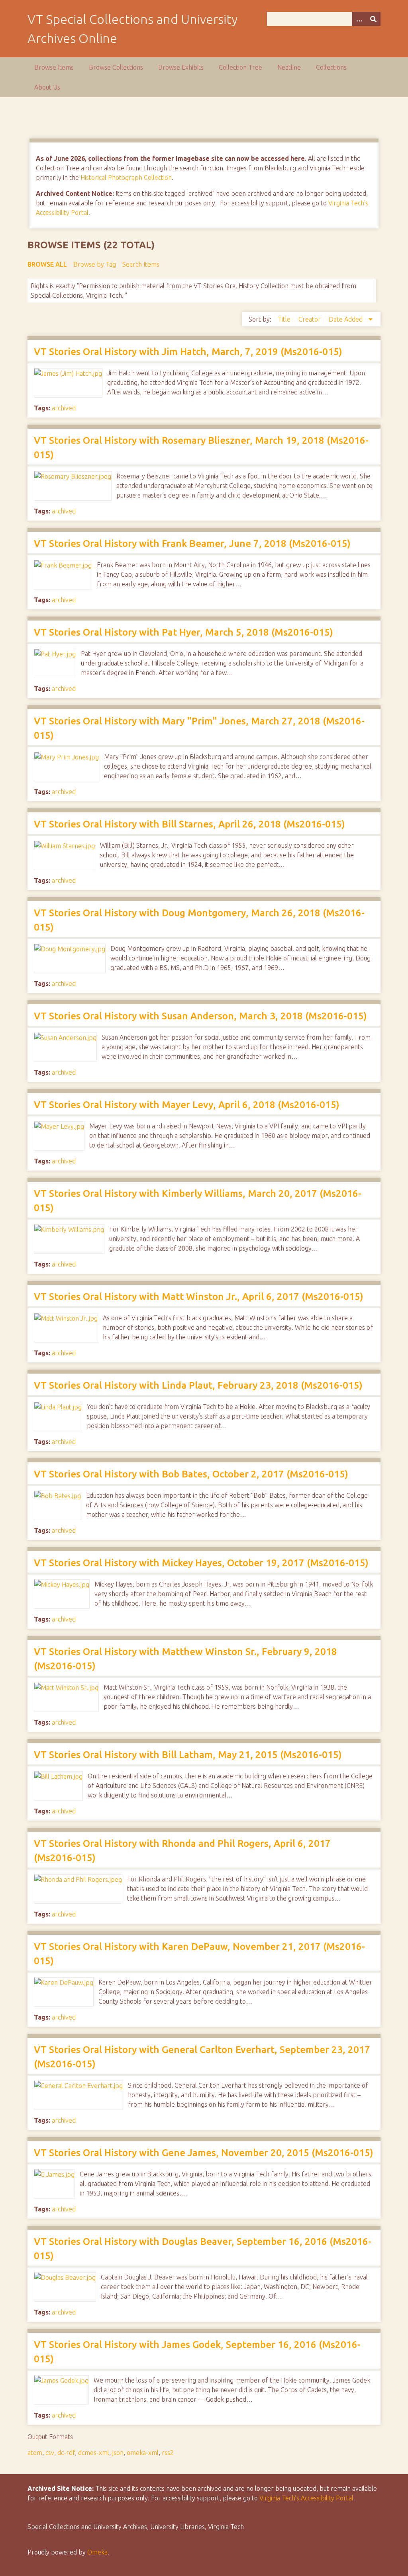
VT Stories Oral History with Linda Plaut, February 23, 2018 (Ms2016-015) (198, 1385)
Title (285, 319)
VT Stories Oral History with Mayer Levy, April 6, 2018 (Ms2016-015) (187, 1105)
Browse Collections (116, 67)
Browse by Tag (95, 264)
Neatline (289, 67)
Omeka (97, 2552)
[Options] (359, 19)
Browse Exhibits (181, 67)
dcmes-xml (94, 2453)
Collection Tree (240, 67)
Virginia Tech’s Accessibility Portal (306, 2498)
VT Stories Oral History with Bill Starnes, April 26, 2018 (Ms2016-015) (189, 824)
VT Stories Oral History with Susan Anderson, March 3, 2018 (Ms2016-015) (200, 1016)
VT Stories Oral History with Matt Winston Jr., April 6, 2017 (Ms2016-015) (199, 1297)
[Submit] (373, 19)
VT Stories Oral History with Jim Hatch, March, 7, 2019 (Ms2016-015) (188, 352)
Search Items (141, 264)
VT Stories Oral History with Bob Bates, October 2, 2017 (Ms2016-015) (191, 1474)
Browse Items (54, 67)
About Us (47, 87)
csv (50, 2453)
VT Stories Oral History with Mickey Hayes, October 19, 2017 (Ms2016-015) (201, 1563)
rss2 (168, 2453)
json (118, 2453)
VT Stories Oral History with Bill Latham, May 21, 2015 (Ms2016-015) (188, 1755)
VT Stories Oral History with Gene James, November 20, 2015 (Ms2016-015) (204, 2153)
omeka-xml (143, 2453)
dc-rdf (66, 2453)
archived (64, 408)
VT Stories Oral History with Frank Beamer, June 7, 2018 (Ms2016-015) (192, 543)
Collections (331, 67)
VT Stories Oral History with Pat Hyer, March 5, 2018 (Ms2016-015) (183, 632)
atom (35, 2453)
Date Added (346, 319)
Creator (310, 319)
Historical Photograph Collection (126, 178)
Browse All (47, 264)
